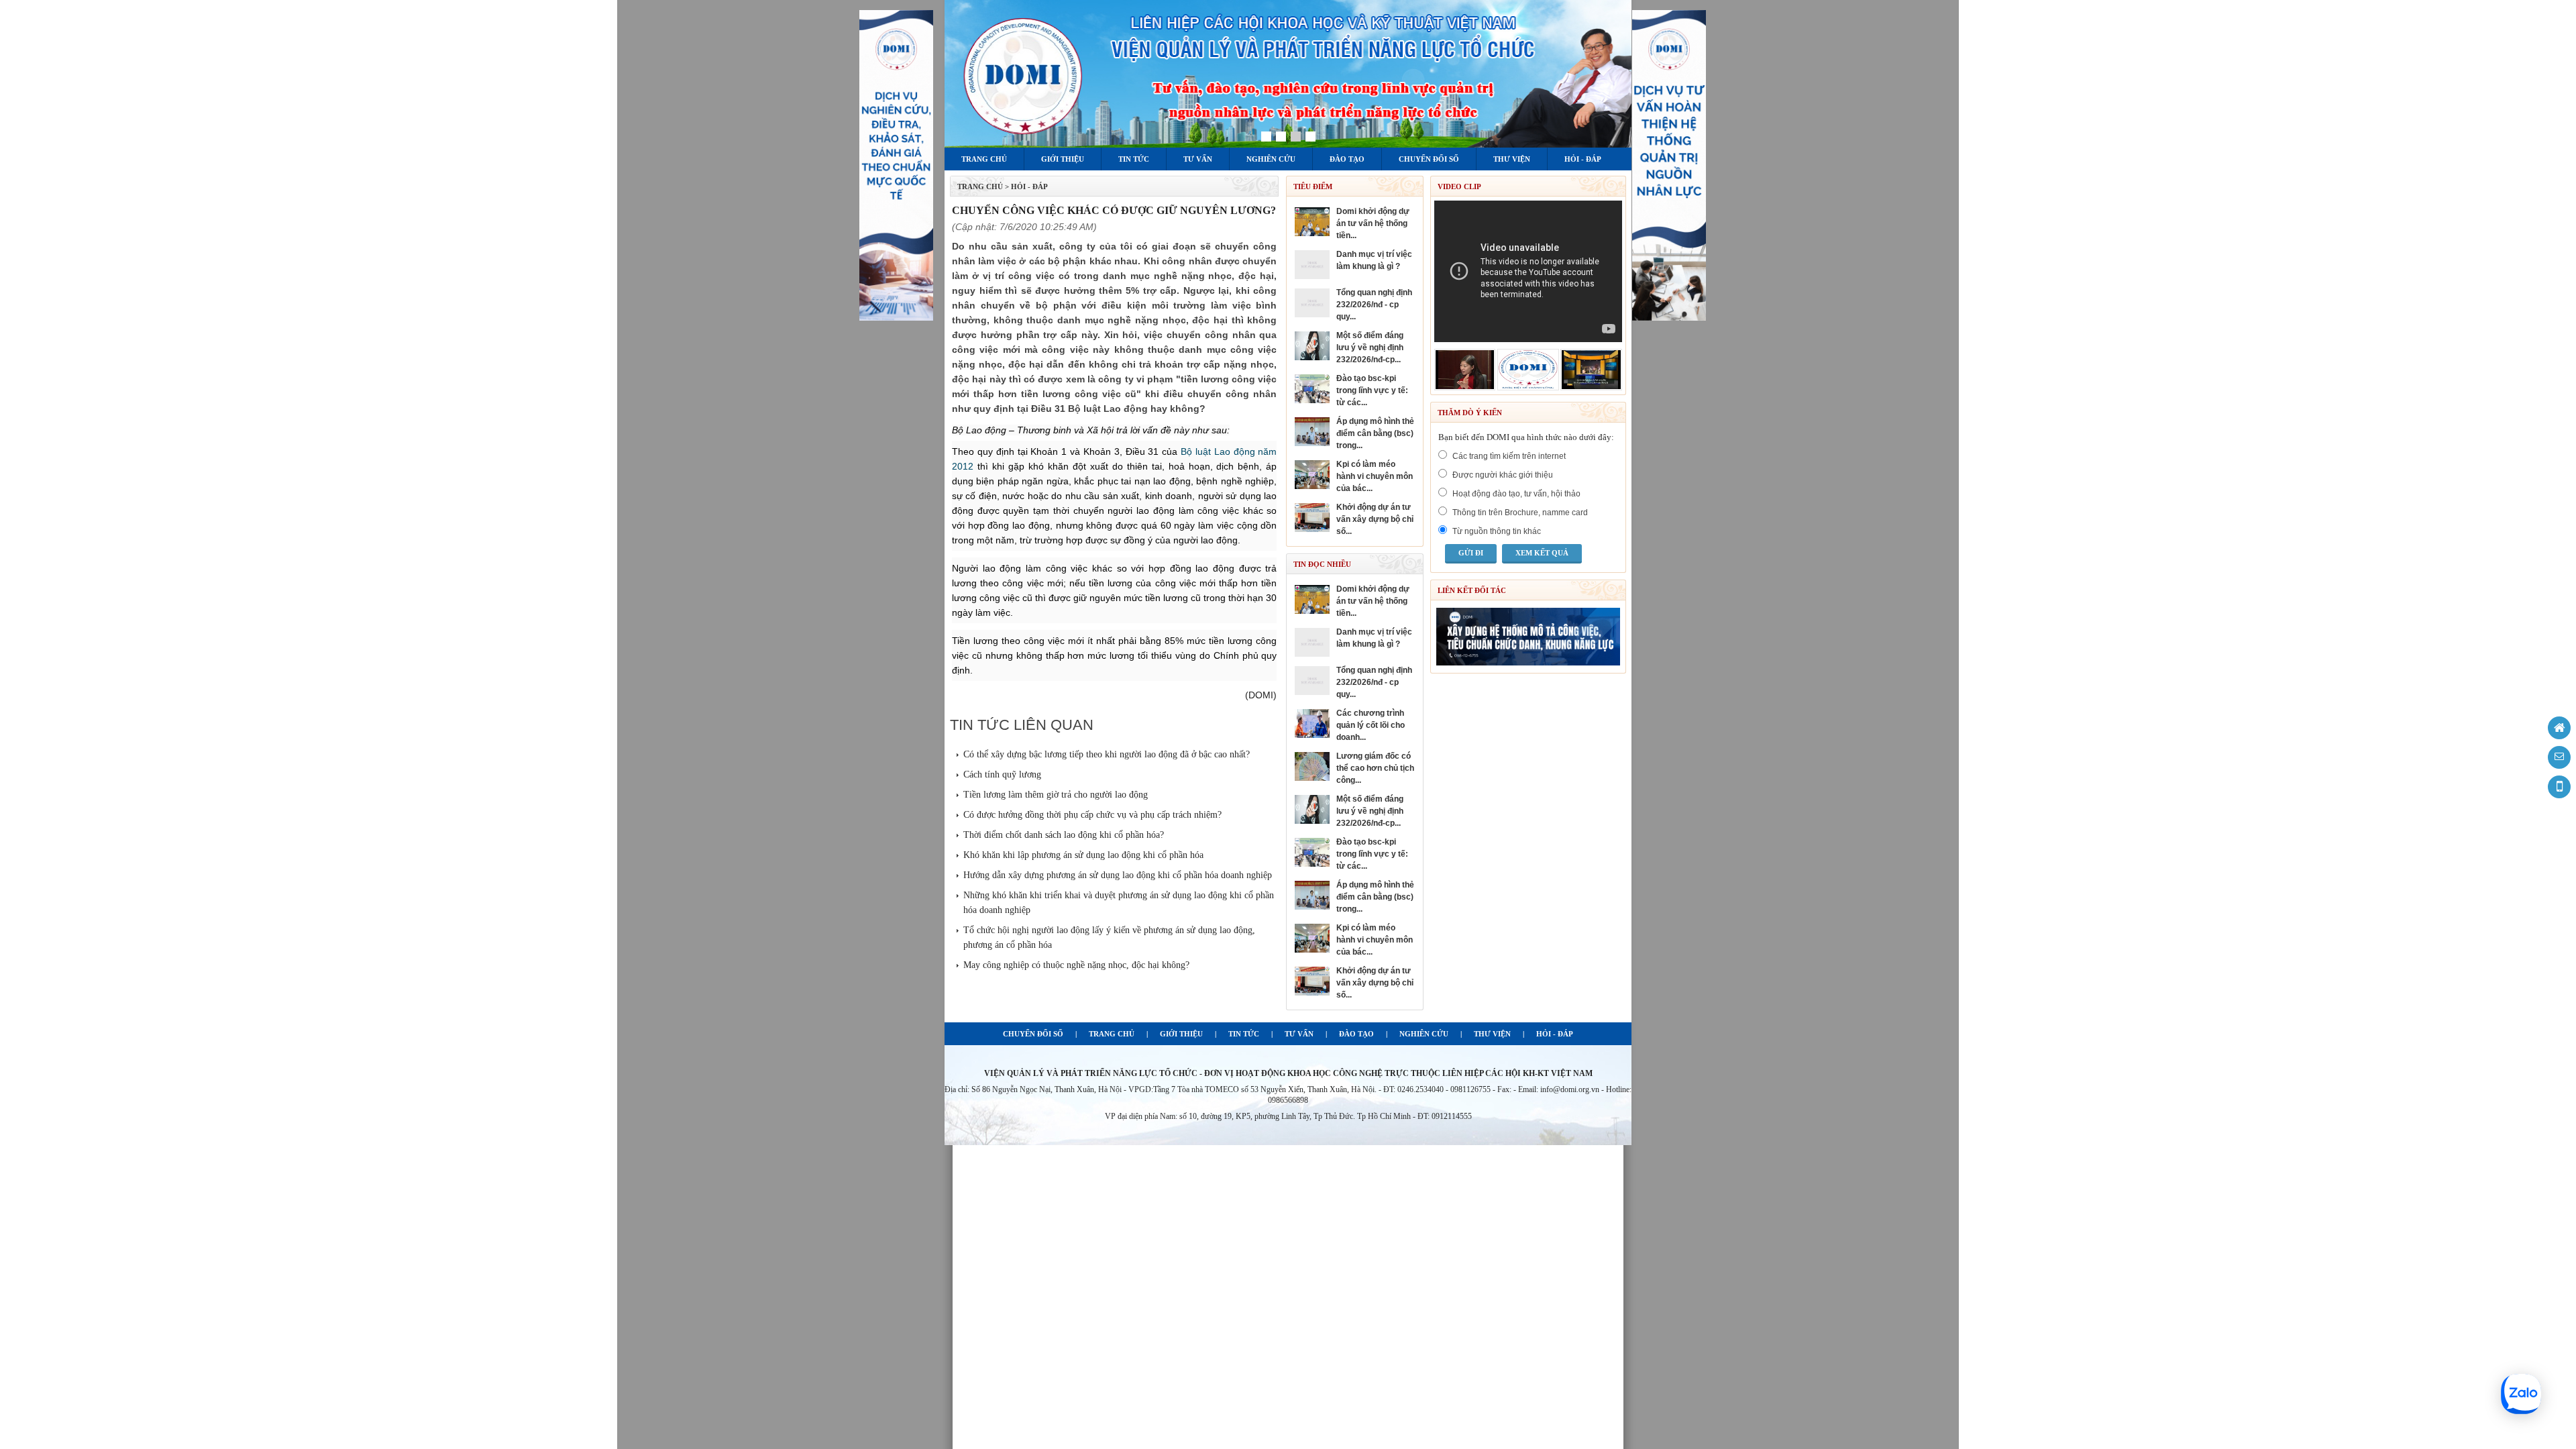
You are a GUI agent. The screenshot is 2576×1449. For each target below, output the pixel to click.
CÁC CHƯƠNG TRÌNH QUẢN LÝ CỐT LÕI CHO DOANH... (1371, 725)
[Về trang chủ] (2559, 728)
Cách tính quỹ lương (1002, 774)
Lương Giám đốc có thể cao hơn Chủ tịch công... (1375, 768)
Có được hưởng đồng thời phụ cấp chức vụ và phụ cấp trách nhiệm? (1092, 815)
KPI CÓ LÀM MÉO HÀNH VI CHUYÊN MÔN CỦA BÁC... (1375, 476)
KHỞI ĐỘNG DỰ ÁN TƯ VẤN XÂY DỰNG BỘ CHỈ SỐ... (1375, 519)
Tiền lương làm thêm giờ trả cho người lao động (1056, 795)
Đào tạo (1347, 159)
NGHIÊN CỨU (1424, 1034)
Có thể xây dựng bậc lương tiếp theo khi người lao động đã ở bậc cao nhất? (1107, 754)
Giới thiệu (1063, 159)
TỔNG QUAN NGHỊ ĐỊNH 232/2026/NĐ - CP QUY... (1374, 305)
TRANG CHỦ (980, 186)
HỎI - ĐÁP (1555, 1034)
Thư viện (1512, 159)
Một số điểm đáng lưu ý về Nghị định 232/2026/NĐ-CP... (1370, 347)
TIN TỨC (1244, 1034)
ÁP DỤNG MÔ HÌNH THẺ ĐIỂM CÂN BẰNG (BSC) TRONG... (1375, 433)
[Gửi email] (2559, 757)
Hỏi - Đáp (1583, 159)
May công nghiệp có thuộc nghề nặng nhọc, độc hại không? (1076, 965)
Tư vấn (1198, 159)
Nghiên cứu (1271, 159)
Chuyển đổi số (1429, 159)
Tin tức (1134, 159)
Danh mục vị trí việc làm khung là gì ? (1374, 260)
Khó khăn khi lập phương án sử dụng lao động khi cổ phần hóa (1083, 855)
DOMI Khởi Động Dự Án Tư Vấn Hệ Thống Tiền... (1373, 223)
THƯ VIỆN (1492, 1034)
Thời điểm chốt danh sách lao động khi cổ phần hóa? (1064, 835)
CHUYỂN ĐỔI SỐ (1033, 1034)
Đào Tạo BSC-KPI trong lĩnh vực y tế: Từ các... (1372, 390)
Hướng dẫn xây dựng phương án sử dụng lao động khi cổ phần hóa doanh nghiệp (1118, 875)
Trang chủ (984, 159)
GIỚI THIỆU (1181, 1034)
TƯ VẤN (1299, 1034)
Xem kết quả (1542, 553)
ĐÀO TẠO (1356, 1034)
